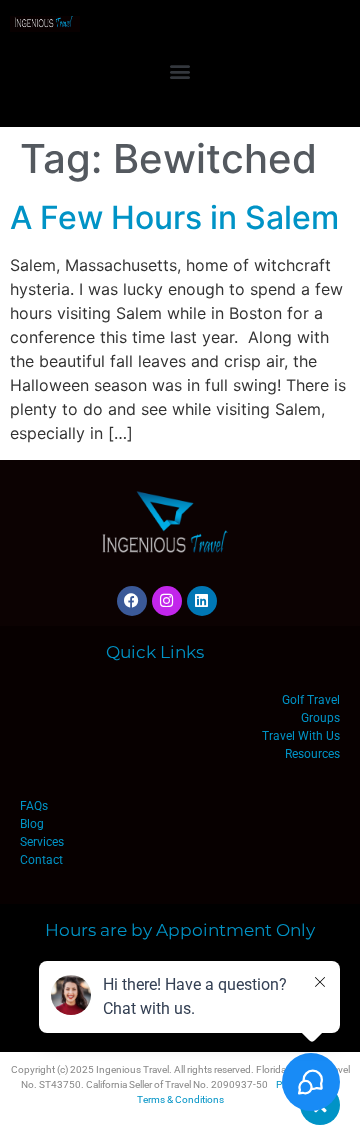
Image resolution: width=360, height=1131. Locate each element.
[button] (180, 70)
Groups (320, 718)
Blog (32, 824)
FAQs (34, 806)
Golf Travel (311, 700)
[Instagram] (167, 601)
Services (42, 842)
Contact (41, 860)
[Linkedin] (202, 601)
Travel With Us (301, 736)
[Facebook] (132, 601)
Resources (312, 754)
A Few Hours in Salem (174, 217)
